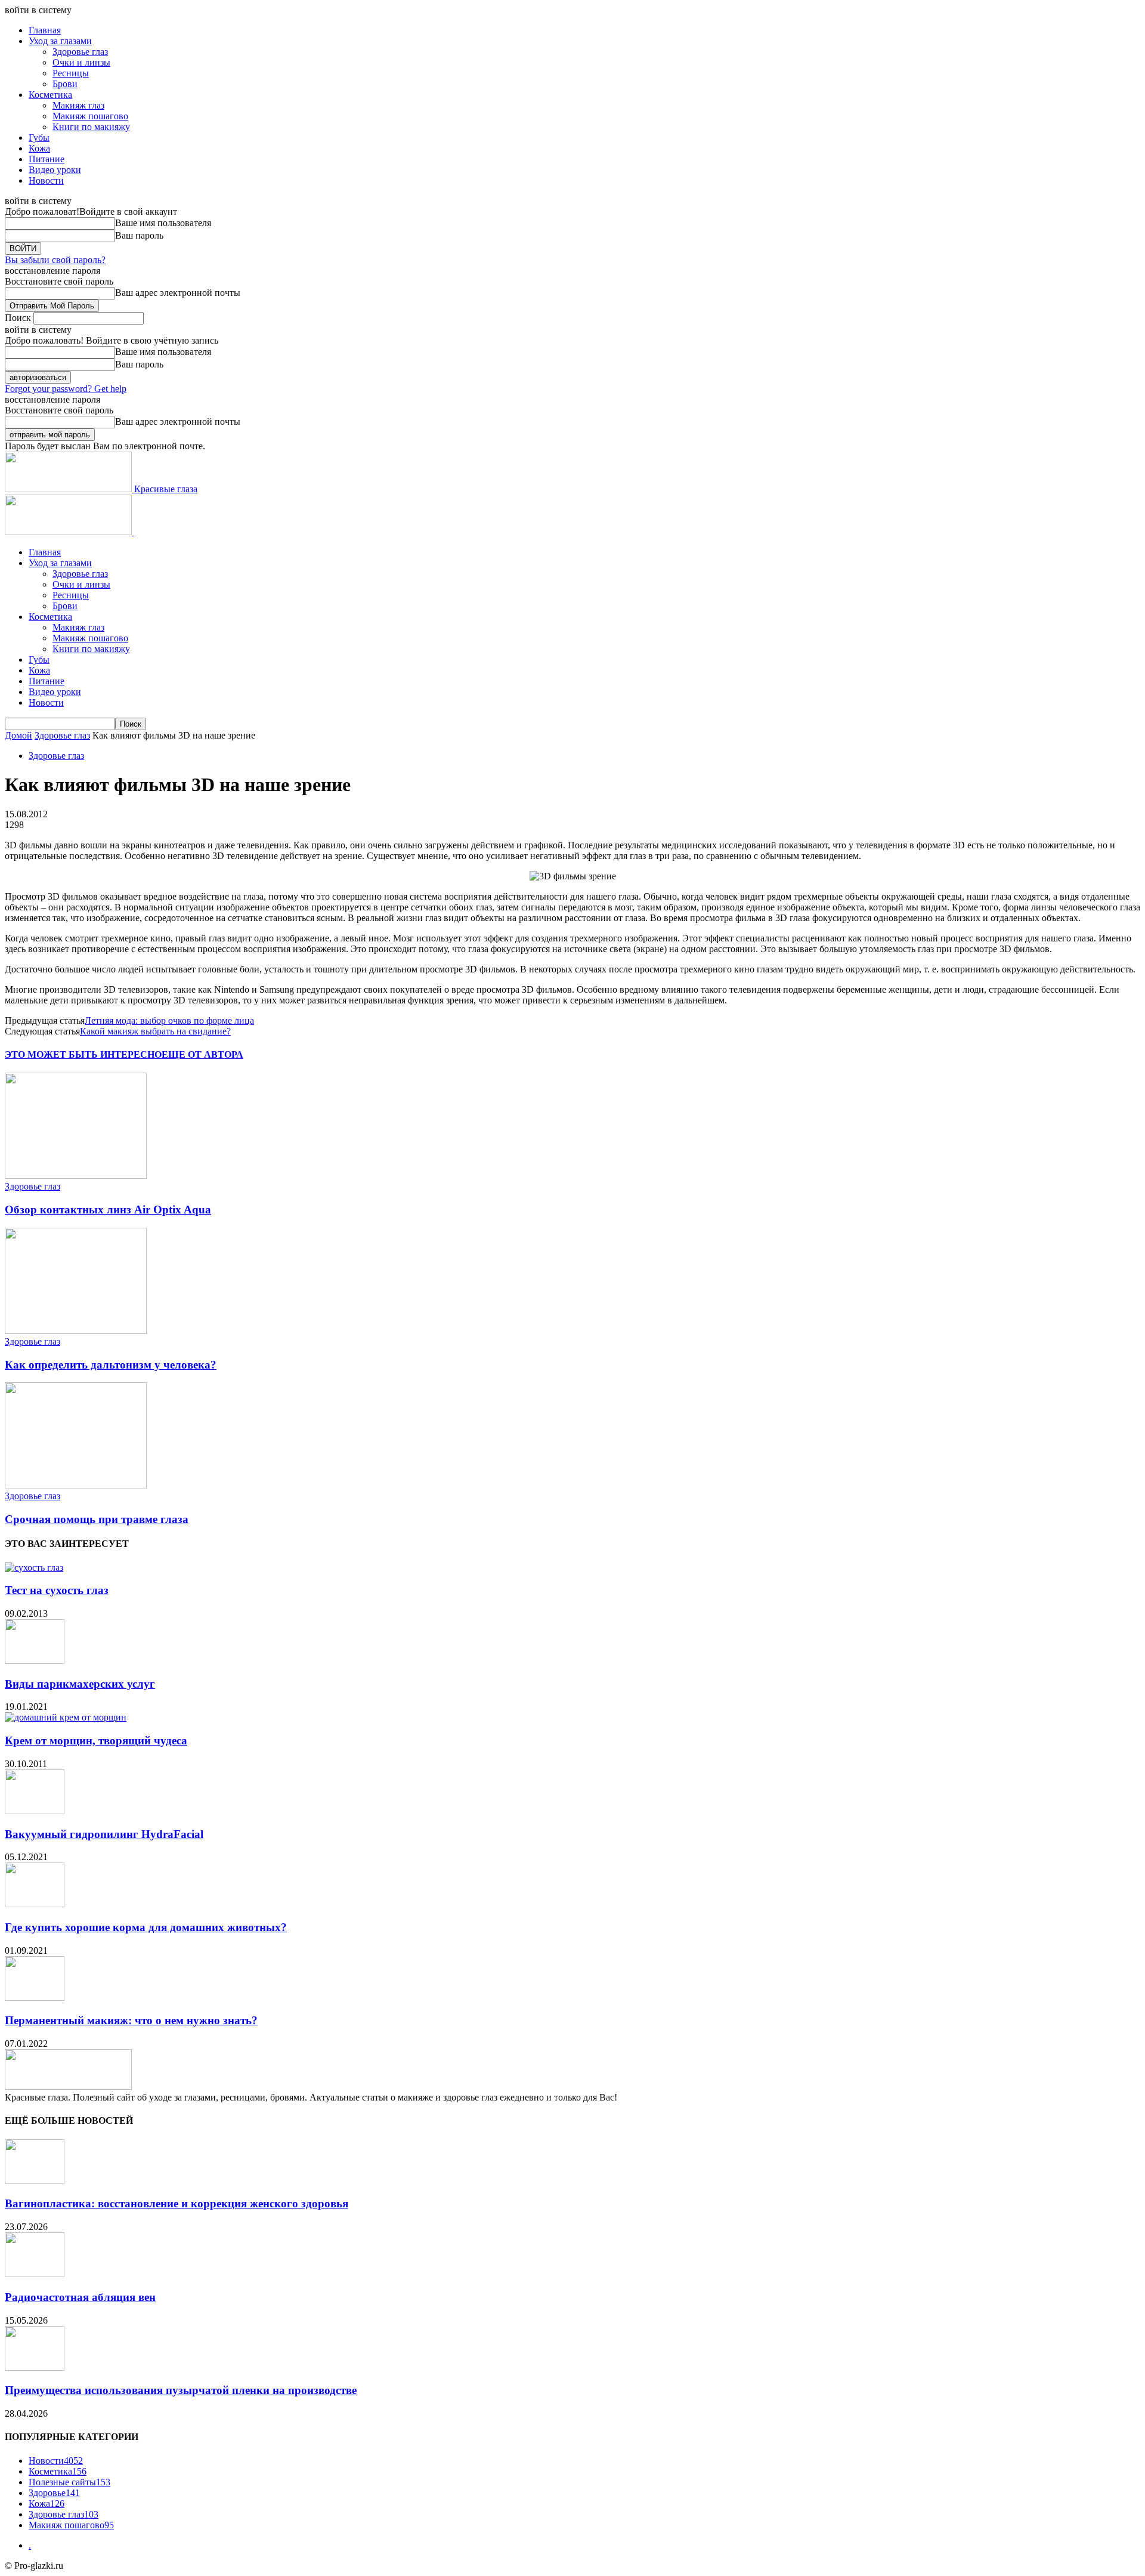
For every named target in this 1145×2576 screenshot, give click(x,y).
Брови (65, 84)
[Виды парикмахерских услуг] (35, 1661)
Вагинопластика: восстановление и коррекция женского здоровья (177, 2203)
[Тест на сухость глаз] (34, 1567)
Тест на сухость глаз (57, 1590)
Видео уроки (55, 170)
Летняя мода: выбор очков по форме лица (169, 1020)
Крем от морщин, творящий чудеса (96, 1741)
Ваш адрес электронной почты (178, 293)
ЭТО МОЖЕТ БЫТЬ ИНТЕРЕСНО (83, 1054)
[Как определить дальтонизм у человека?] (76, 1331)
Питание (47, 159)
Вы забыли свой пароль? (55, 260)
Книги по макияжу (91, 127)
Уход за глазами (60, 41)
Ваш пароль (139, 235)
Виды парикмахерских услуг (80, 1684)
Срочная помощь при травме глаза (97, 1519)
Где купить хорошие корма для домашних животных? (146, 1927)
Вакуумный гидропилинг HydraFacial (104, 1834)
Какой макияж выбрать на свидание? (155, 1031)
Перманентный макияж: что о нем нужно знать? (131, 2020)
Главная (45, 30)
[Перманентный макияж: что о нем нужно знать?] (35, 1998)
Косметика (50, 95)
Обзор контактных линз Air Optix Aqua (108, 1210)
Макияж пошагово (90, 116)
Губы (39, 138)
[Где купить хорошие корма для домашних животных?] (35, 1904)
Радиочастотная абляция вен (80, 2297)
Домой (18, 735)
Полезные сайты (69, 2482)
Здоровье (54, 2493)
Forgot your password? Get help (66, 389)
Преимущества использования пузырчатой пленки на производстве (181, 2390)
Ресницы (71, 73)
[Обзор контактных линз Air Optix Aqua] (76, 1176)
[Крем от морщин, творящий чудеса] (66, 1717)
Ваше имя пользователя (163, 223)
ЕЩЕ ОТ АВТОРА (202, 1054)
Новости (46, 180)
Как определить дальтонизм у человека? (111, 1365)
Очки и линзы (81, 62)
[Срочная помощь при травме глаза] (76, 1485)
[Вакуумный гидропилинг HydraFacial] (35, 1811)
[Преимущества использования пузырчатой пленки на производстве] (35, 2367)
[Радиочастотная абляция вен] (35, 2274)
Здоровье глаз (80, 52)
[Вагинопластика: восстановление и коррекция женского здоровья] (35, 2181)
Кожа (39, 148)
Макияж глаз (78, 105)
